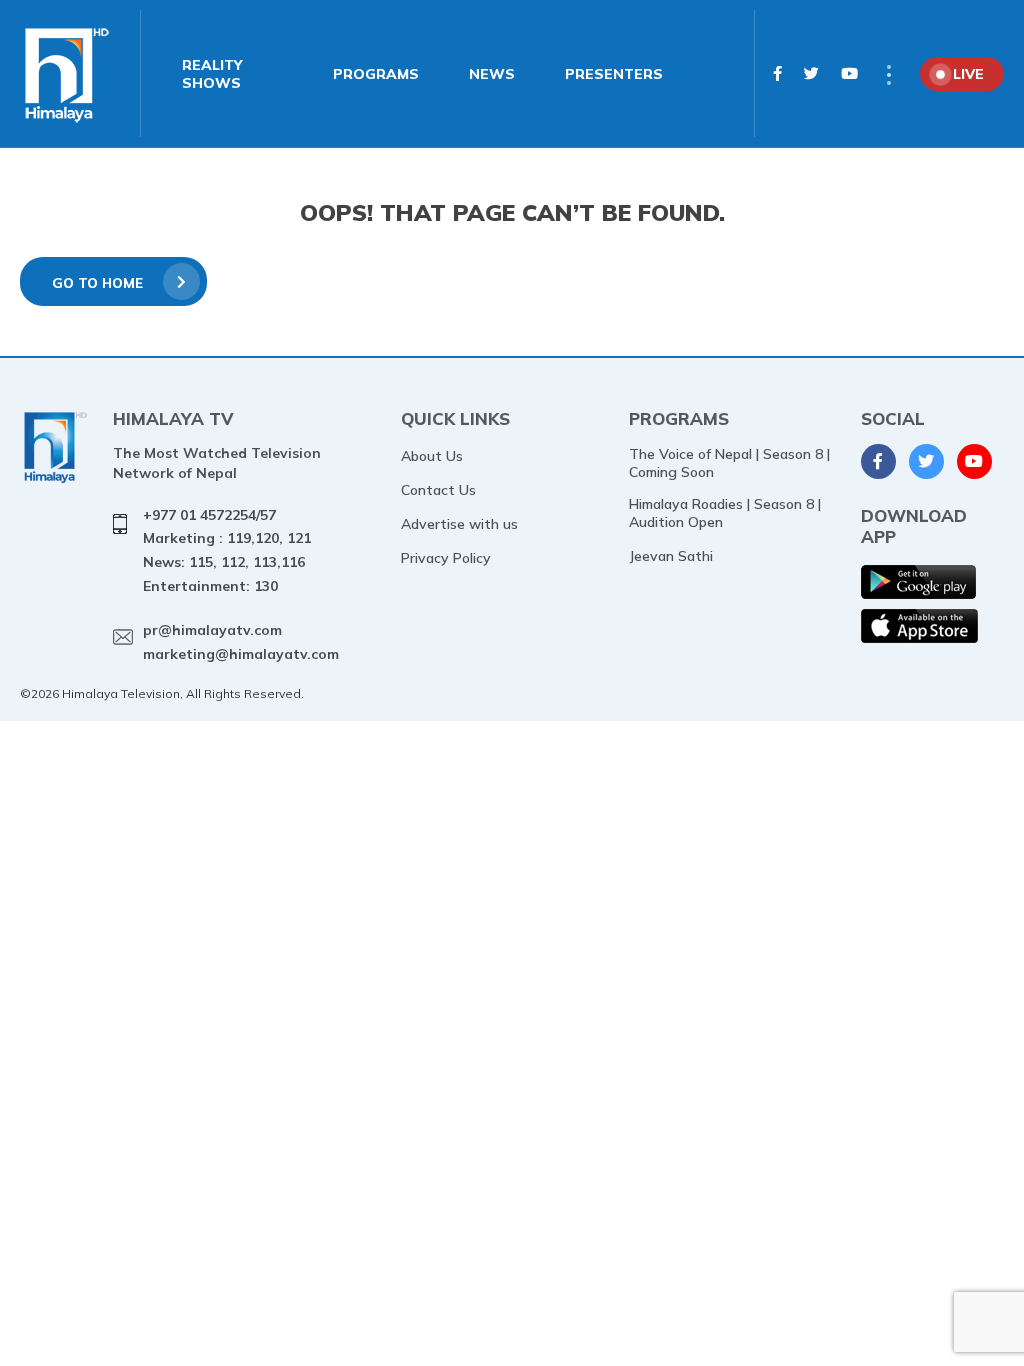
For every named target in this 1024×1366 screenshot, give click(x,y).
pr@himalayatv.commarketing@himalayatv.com (241, 642)
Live (968, 74)
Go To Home (97, 283)
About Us (432, 456)
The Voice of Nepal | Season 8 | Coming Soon (729, 463)
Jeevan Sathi (671, 556)
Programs (376, 74)
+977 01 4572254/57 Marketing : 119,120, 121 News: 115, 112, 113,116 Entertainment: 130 (227, 550)
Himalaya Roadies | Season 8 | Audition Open (725, 513)
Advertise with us (459, 524)
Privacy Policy (446, 558)
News (492, 74)
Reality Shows (212, 74)
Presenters (614, 74)
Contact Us (438, 490)
